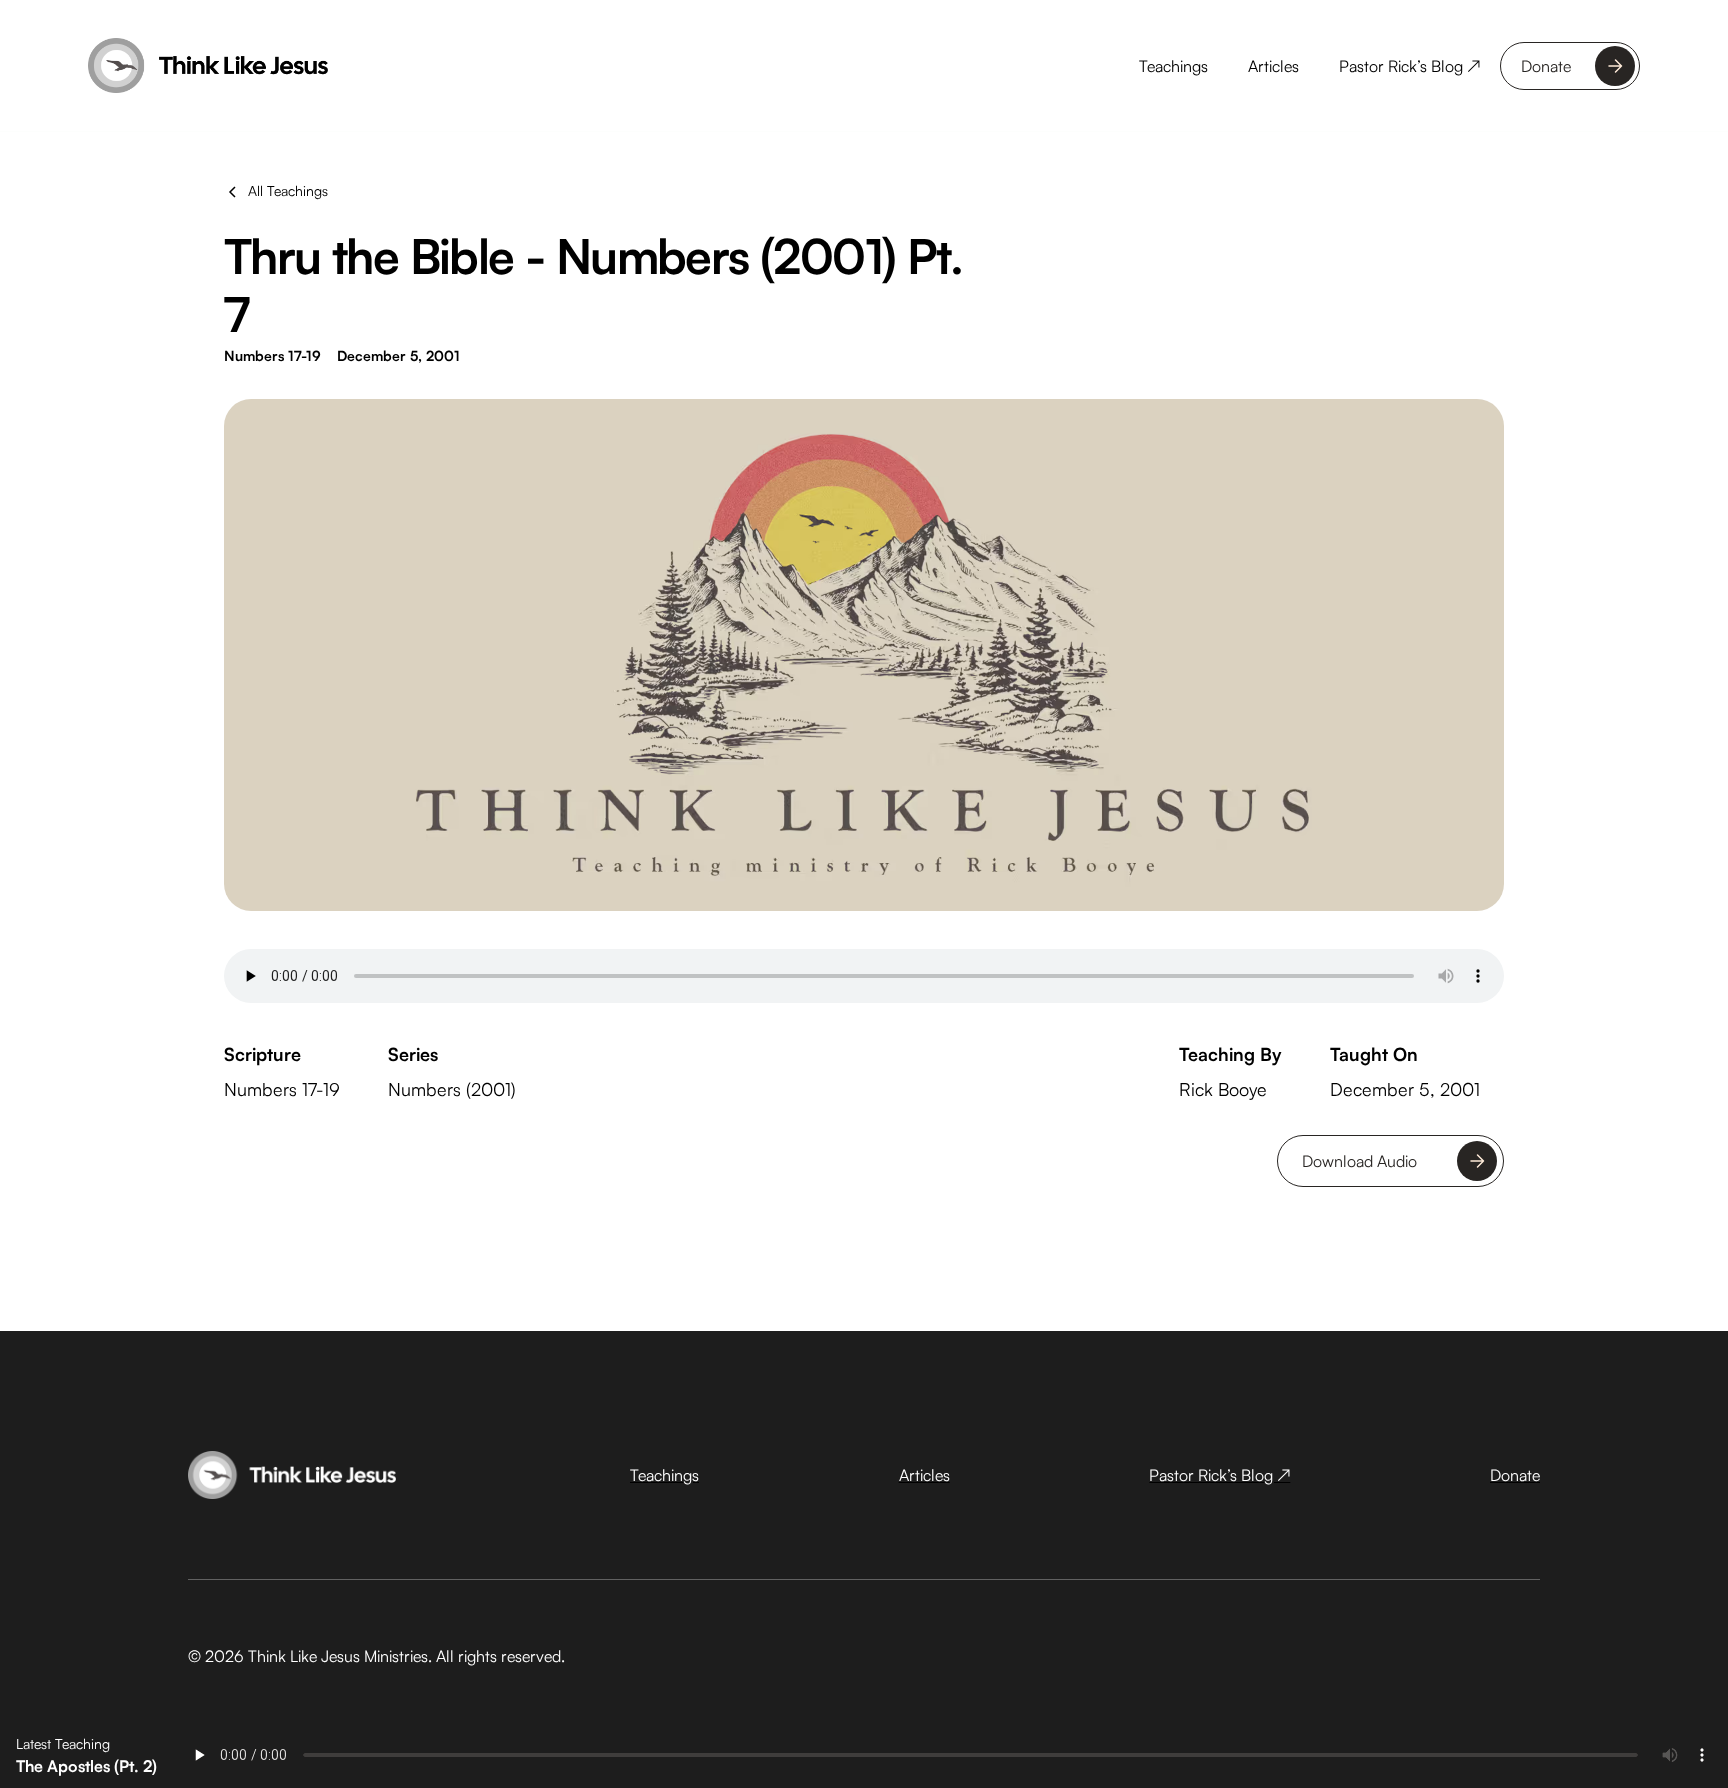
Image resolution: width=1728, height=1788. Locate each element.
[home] (208, 66)
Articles (1273, 66)
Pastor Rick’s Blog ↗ (1409, 66)
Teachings (1173, 66)
